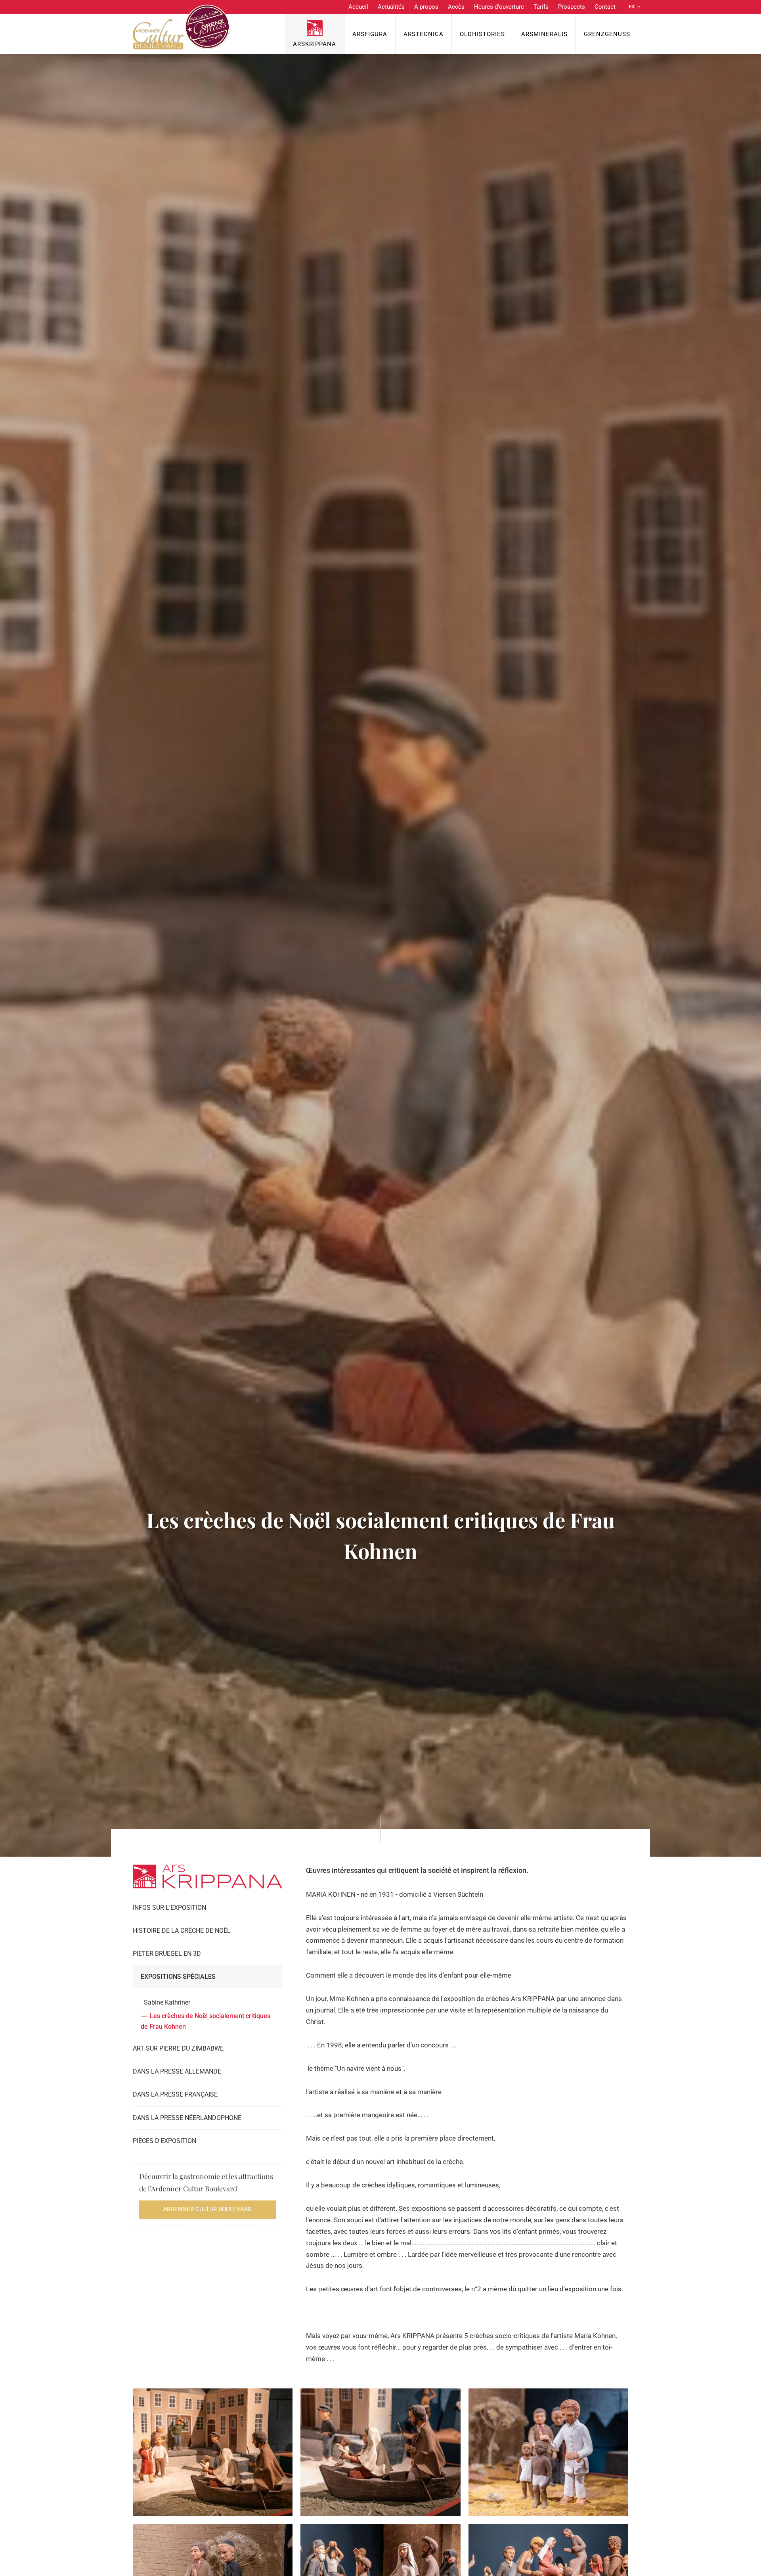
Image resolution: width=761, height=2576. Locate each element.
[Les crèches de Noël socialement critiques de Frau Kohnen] (213, 2452)
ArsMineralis (544, 34)
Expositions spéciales (178, 1977)
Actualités (391, 7)
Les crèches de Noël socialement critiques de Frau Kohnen (206, 2021)
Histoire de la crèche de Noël (182, 1931)
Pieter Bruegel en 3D (167, 1954)
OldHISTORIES (482, 34)
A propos (426, 7)
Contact (605, 7)
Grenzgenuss (607, 34)
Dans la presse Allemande (177, 2071)
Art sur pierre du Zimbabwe (178, 2048)
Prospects (572, 7)
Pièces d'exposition (164, 2141)
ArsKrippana (315, 44)
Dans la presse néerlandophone (187, 2118)
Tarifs (541, 7)
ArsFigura (370, 34)
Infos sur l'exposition (169, 1908)
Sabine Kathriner (167, 2002)
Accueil (358, 7)
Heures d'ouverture (499, 7)
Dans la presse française (175, 2094)
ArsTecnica (424, 34)
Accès (456, 7)
